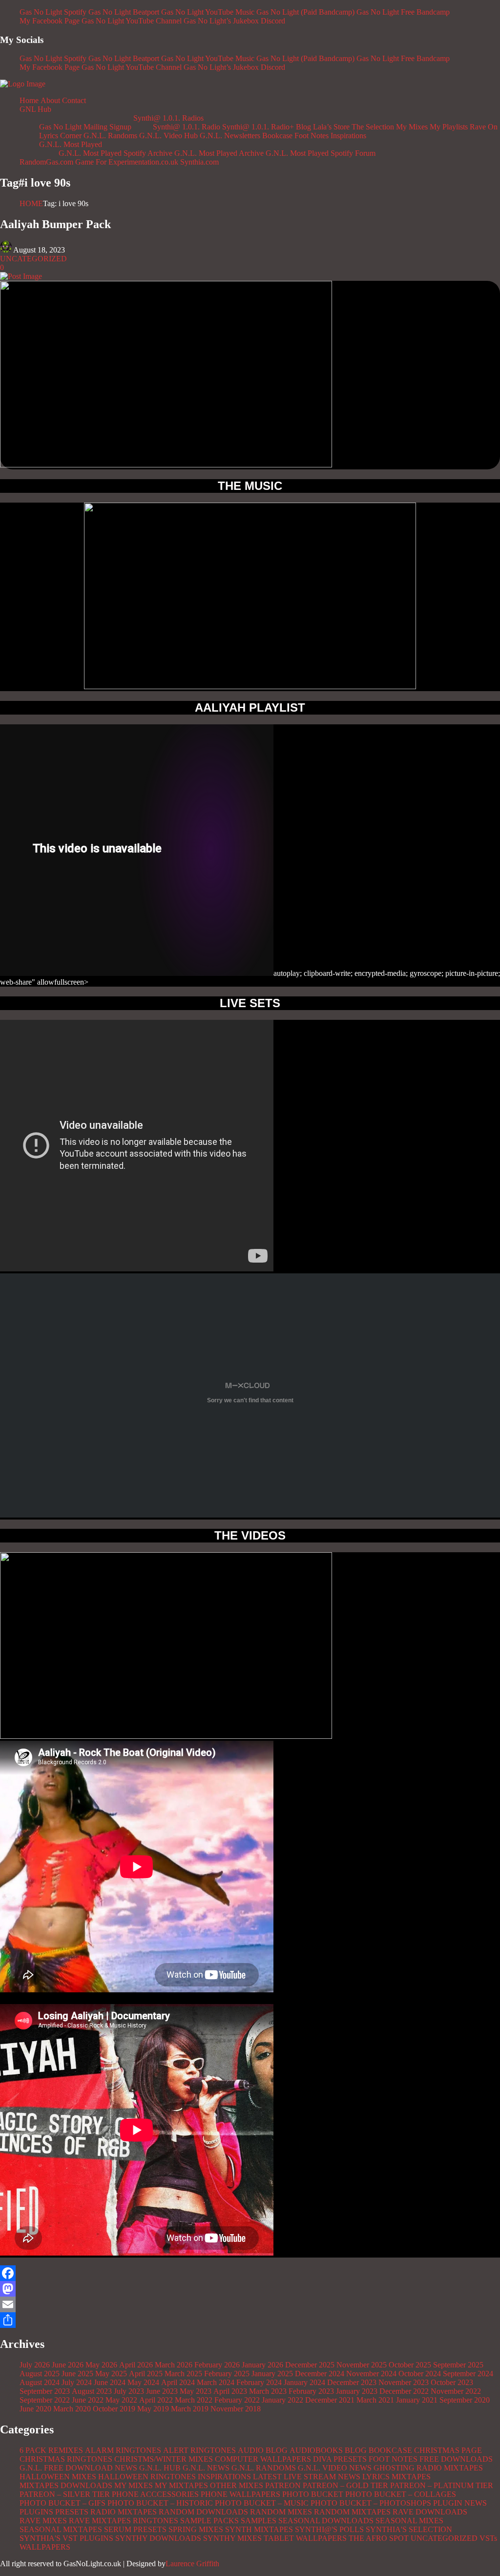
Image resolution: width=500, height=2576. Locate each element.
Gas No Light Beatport (124, 12)
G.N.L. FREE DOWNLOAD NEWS (78, 2468)
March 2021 (375, 2400)
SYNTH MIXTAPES (259, 2529)
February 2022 (237, 2400)
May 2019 (153, 2409)
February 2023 (311, 2391)
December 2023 (352, 2382)
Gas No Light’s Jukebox (221, 21)
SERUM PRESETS (135, 2529)
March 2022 (194, 2400)
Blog (303, 127)
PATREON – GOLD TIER (345, 2485)
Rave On (484, 127)
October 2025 (410, 2365)
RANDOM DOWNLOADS (203, 2512)
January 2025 (272, 2374)
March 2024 (216, 2382)
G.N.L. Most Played (71, 144)
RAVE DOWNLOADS (430, 2512)
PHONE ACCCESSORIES (155, 2494)
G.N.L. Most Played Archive (219, 153)
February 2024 (259, 2382)
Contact (74, 100)
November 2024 (371, 2374)
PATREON (283, 2485)
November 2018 (236, 2409)
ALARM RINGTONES (123, 2450)
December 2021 (330, 2400)
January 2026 (262, 2365)
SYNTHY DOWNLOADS (158, 2538)
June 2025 (77, 2374)
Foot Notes (312, 136)
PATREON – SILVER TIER (65, 2494)
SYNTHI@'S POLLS (329, 2529)
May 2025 (111, 2374)
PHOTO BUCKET (313, 2494)
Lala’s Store (331, 127)
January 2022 (282, 2400)
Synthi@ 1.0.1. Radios (168, 118)
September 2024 (468, 2374)
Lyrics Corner (60, 136)
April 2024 (178, 2382)
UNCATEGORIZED (33, 259)
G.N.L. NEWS (206, 2468)
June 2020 (35, 2409)
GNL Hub (35, 109)
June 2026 (68, 2365)
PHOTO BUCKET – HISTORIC (160, 2503)
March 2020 (72, 2409)
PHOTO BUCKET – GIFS (62, 2503)
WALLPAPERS (45, 2547)
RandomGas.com (46, 162)
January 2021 (417, 2400)
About (50, 100)
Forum (365, 153)
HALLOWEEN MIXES (58, 2477)
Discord (273, 21)
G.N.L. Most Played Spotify (309, 153)
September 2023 (45, 2391)
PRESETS (72, 2512)
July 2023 (129, 2391)
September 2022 (45, 2400)
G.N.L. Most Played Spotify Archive (115, 153)
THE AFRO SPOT (379, 2538)
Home (29, 100)
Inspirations (348, 136)
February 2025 (227, 2374)
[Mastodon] (250, 2289)
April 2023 (230, 2391)
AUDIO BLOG (263, 2450)
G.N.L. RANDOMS (264, 2468)
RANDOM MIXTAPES (352, 2512)
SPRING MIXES (196, 2529)
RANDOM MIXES (281, 2512)
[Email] (250, 2304)
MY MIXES (134, 2485)
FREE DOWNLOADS (456, 2459)
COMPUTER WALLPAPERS (263, 2459)
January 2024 (304, 2382)
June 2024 (110, 2382)
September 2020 (465, 2400)
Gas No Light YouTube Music (208, 12)
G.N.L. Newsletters (230, 136)
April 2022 (156, 2400)
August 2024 (40, 2382)
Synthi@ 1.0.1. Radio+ (258, 127)
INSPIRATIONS (224, 2477)
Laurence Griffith (192, 2564)
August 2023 (92, 2391)
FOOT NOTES (393, 2459)
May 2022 (121, 2400)
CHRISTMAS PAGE (448, 2450)
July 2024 (77, 2382)
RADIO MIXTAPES (124, 2512)
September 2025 (458, 2365)
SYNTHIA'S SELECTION (409, 2529)
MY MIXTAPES (181, 2485)
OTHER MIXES (237, 2485)
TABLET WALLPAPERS (305, 2538)
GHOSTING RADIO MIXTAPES (428, 2468)
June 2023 (162, 2391)
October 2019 (114, 2409)
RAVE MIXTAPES (100, 2521)
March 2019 (190, 2409)
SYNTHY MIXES (232, 2538)
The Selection (373, 127)
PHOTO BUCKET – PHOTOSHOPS (371, 2503)
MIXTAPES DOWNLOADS (66, 2485)
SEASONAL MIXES (409, 2521)
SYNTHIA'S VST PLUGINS (66, 2538)
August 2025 (40, 2374)
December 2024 (320, 2374)
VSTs (488, 2538)
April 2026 (136, 2365)
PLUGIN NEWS (460, 2503)
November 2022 (456, 2391)
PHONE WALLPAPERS (240, 2494)
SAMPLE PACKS (209, 2521)
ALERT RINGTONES (199, 2450)
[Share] (250, 2320)
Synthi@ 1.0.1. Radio (187, 127)
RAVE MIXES (43, 2521)
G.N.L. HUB (160, 2468)
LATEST (267, 2477)
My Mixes (412, 127)
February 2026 (217, 2365)
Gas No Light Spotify (53, 12)
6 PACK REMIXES (51, 2450)
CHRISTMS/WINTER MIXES (164, 2459)
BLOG (356, 2450)
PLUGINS (36, 2512)
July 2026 (35, 2365)
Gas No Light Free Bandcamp (403, 12)
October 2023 (452, 2382)
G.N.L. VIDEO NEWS (335, 2468)
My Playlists (449, 127)
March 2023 (268, 2391)
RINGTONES (156, 2521)
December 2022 (404, 2391)
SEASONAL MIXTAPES (61, 2529)
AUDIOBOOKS (316, 2450)
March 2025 (183, 2374)
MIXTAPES (411, 2477)
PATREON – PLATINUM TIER (442, 2485)
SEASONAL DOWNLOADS (326, 2521)
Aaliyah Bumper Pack (55, 224)
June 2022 (88, 2400)
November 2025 (362, 2365)
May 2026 (101, 2365)
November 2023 (404, 2382)
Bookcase (277, 136)
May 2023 (196, 2391)
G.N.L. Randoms (110, 136)
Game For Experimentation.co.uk (127, 162)
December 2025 (310, 2365)
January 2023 (357, 2391)
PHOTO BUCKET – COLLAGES (401, 2494)
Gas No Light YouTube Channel (132, 21)
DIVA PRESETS (340, 2459)
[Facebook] (250, 2273)
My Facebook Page (50, 21)
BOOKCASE (390, 2450)
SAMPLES (259, 2521)
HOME (31, 203)
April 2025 (146, 2374)
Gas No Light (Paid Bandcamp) (305, 12)
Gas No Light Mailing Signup (85, 127)
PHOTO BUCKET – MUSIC (262, 2503)
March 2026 (174, 2365)
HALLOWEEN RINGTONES (147, 2477)
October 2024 (420, 2374)
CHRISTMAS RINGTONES (66, 2459)
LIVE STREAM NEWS (322, 2477)
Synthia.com (199, 162)
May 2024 (143, 2382)
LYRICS (376, 2477)
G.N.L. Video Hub (168, 136)
